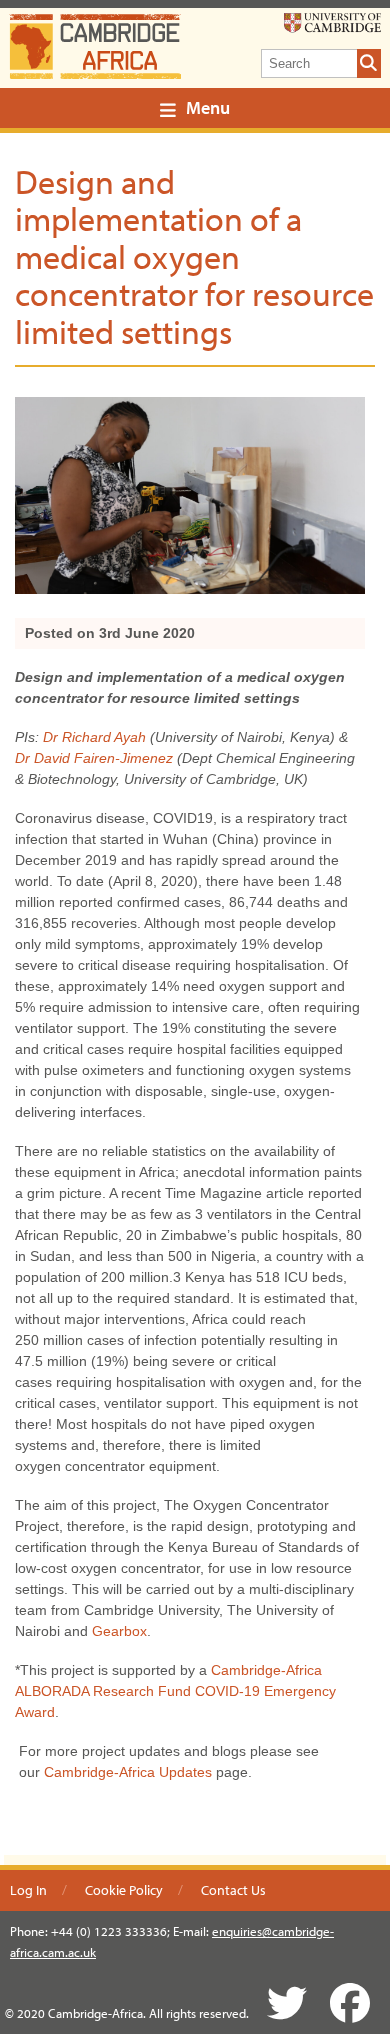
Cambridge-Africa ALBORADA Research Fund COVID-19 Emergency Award (175, 1691)
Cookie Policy (124, 1890)
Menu (208, 107)
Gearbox (119, 1631)
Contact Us (233, 1890)
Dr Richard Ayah (94, 737)
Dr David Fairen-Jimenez (94, 758)
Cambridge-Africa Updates (128, 1772)
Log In (28, 1890)
